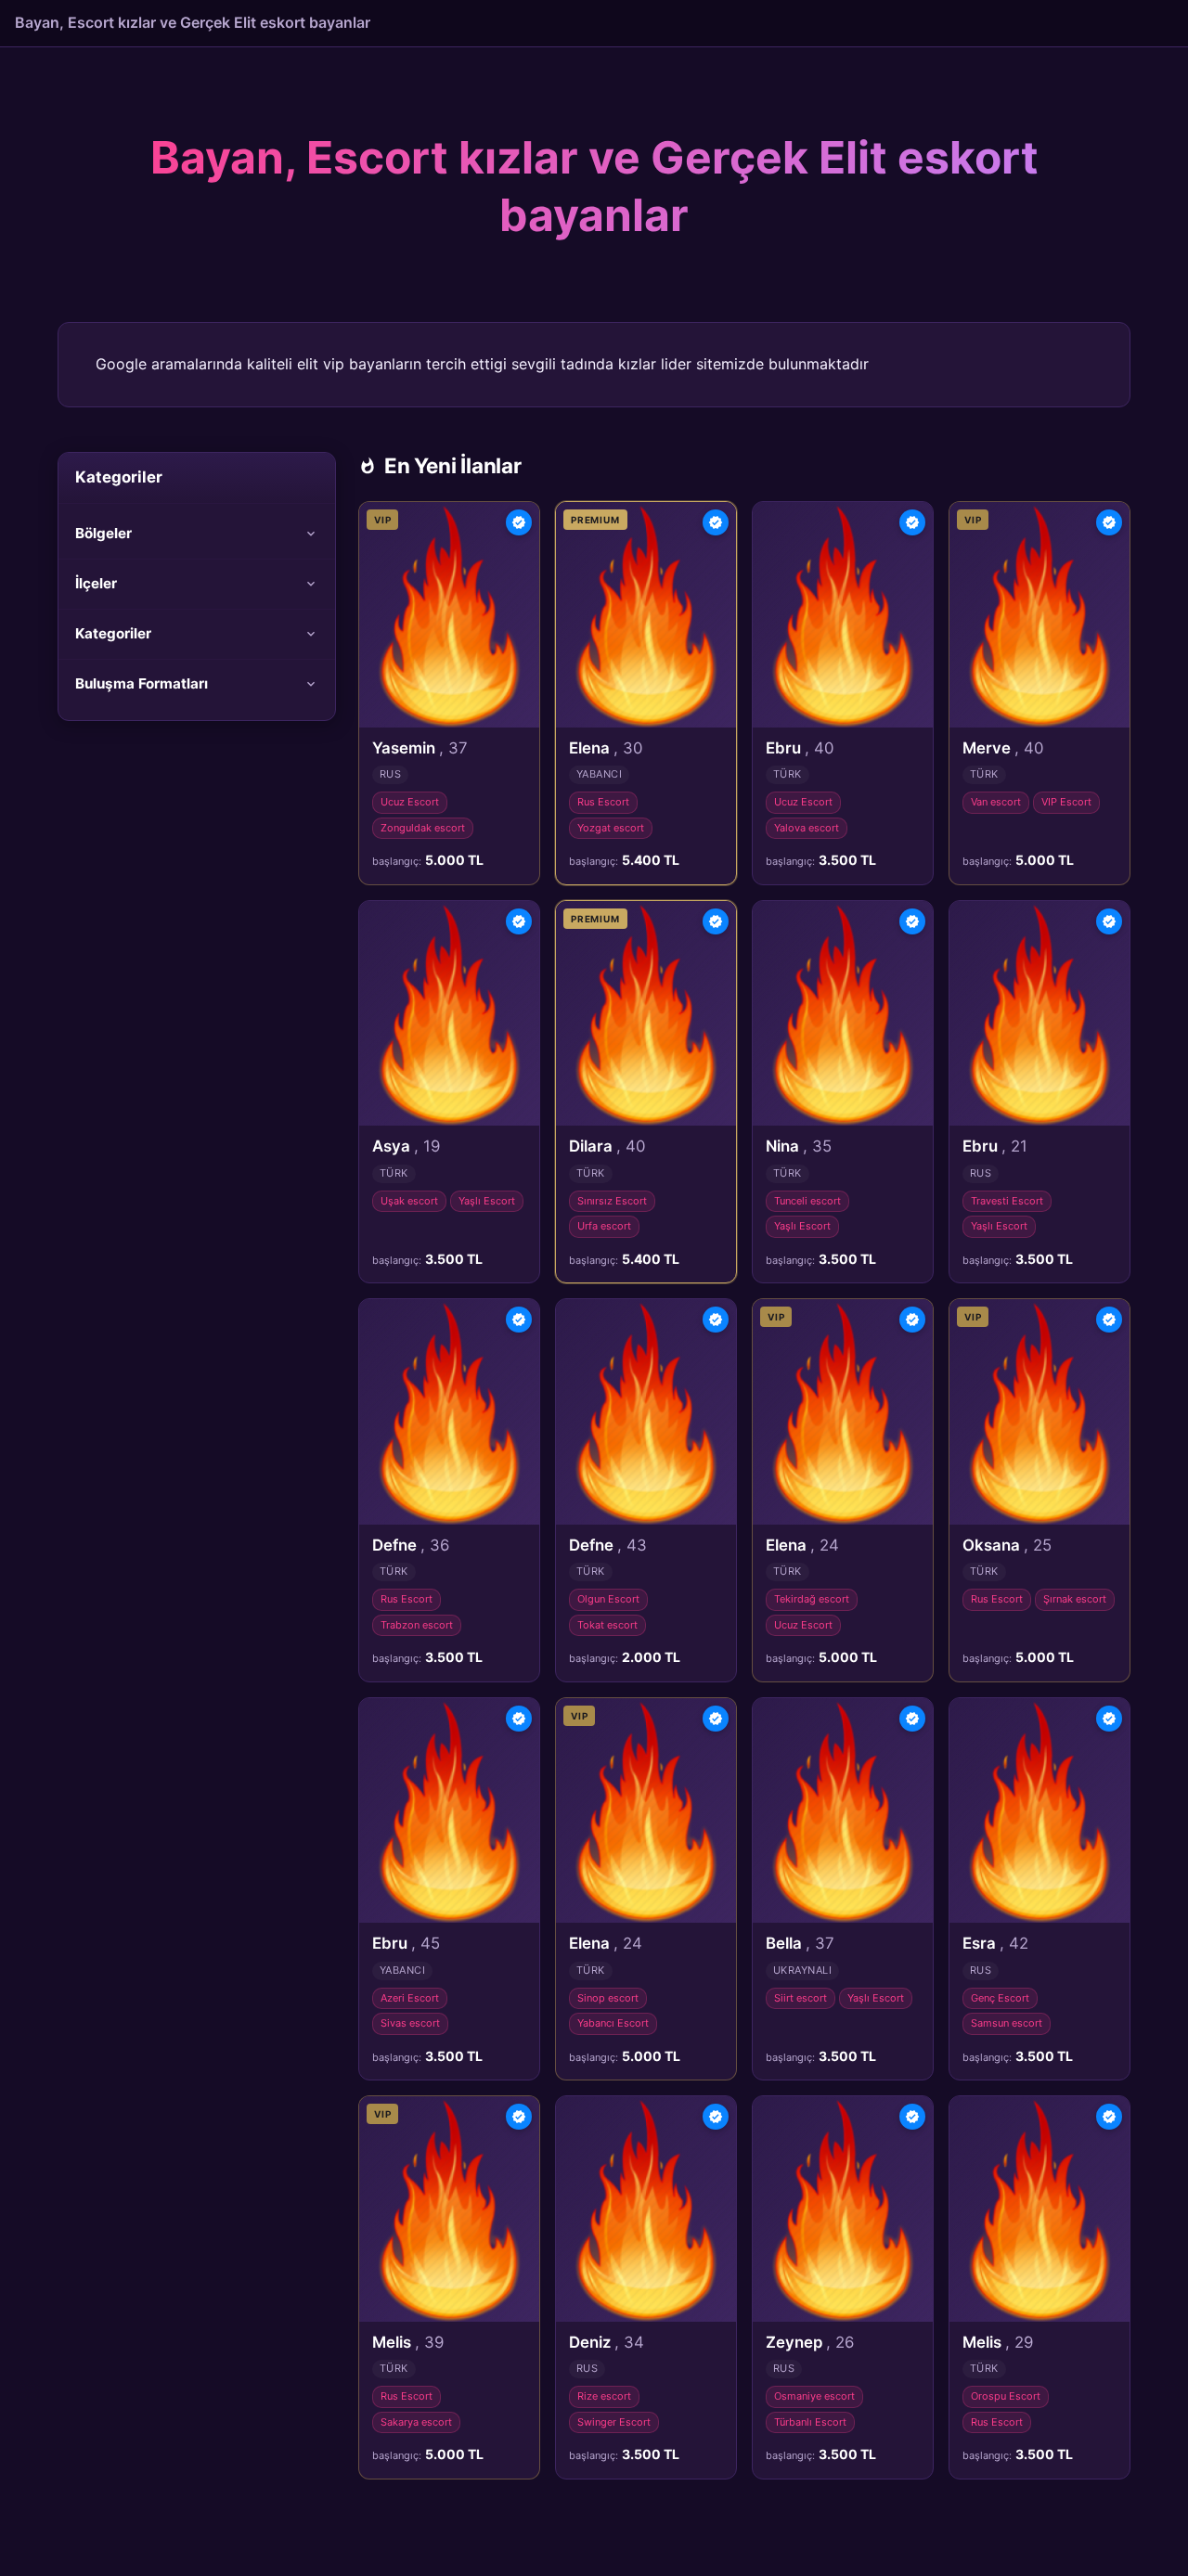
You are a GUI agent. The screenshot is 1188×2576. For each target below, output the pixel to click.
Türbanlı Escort (810, 2422)
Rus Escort (603, 802)
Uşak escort (409, 1201)
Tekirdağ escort (812, 1599)
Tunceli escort (807, 1201)
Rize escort (604, 2396)
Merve (1003, 748)
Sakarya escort (416, 2422)
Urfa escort (604, 1226)
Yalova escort (807, 828)
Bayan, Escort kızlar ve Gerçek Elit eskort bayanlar (193, 22)
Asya (406, 1146)
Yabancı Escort (613, 2023)
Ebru (800, 748)
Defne (411, 1545)
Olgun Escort (608, 1599)
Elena (606, 748)
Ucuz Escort (410, 802)
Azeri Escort (410, 1998)
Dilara (607, 1146)
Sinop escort (608, 1998)
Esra (995, 1943)
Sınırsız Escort (612, 1201)
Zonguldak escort (423, 828)
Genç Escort (1000, 1998)
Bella (800, 1943)
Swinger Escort (614, 2422)
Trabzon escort (417, 1625)
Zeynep (810, 2342)
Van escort (996, 802)
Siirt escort (801, 1998)
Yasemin (420, 748)
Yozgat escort (611, 828)
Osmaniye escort (814, 2396)
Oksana (1007, 1545)
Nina (799, 1146)
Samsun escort (1007, 2023)
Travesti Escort (1007, 1201)
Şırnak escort (1075, 1599)
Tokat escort (607, 1625)
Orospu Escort (1006, 2396)
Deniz (607, 2342)
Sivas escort (410, 2023)
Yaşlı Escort (487, 1201)
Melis (408, 2342)
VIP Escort (1066, 802)
